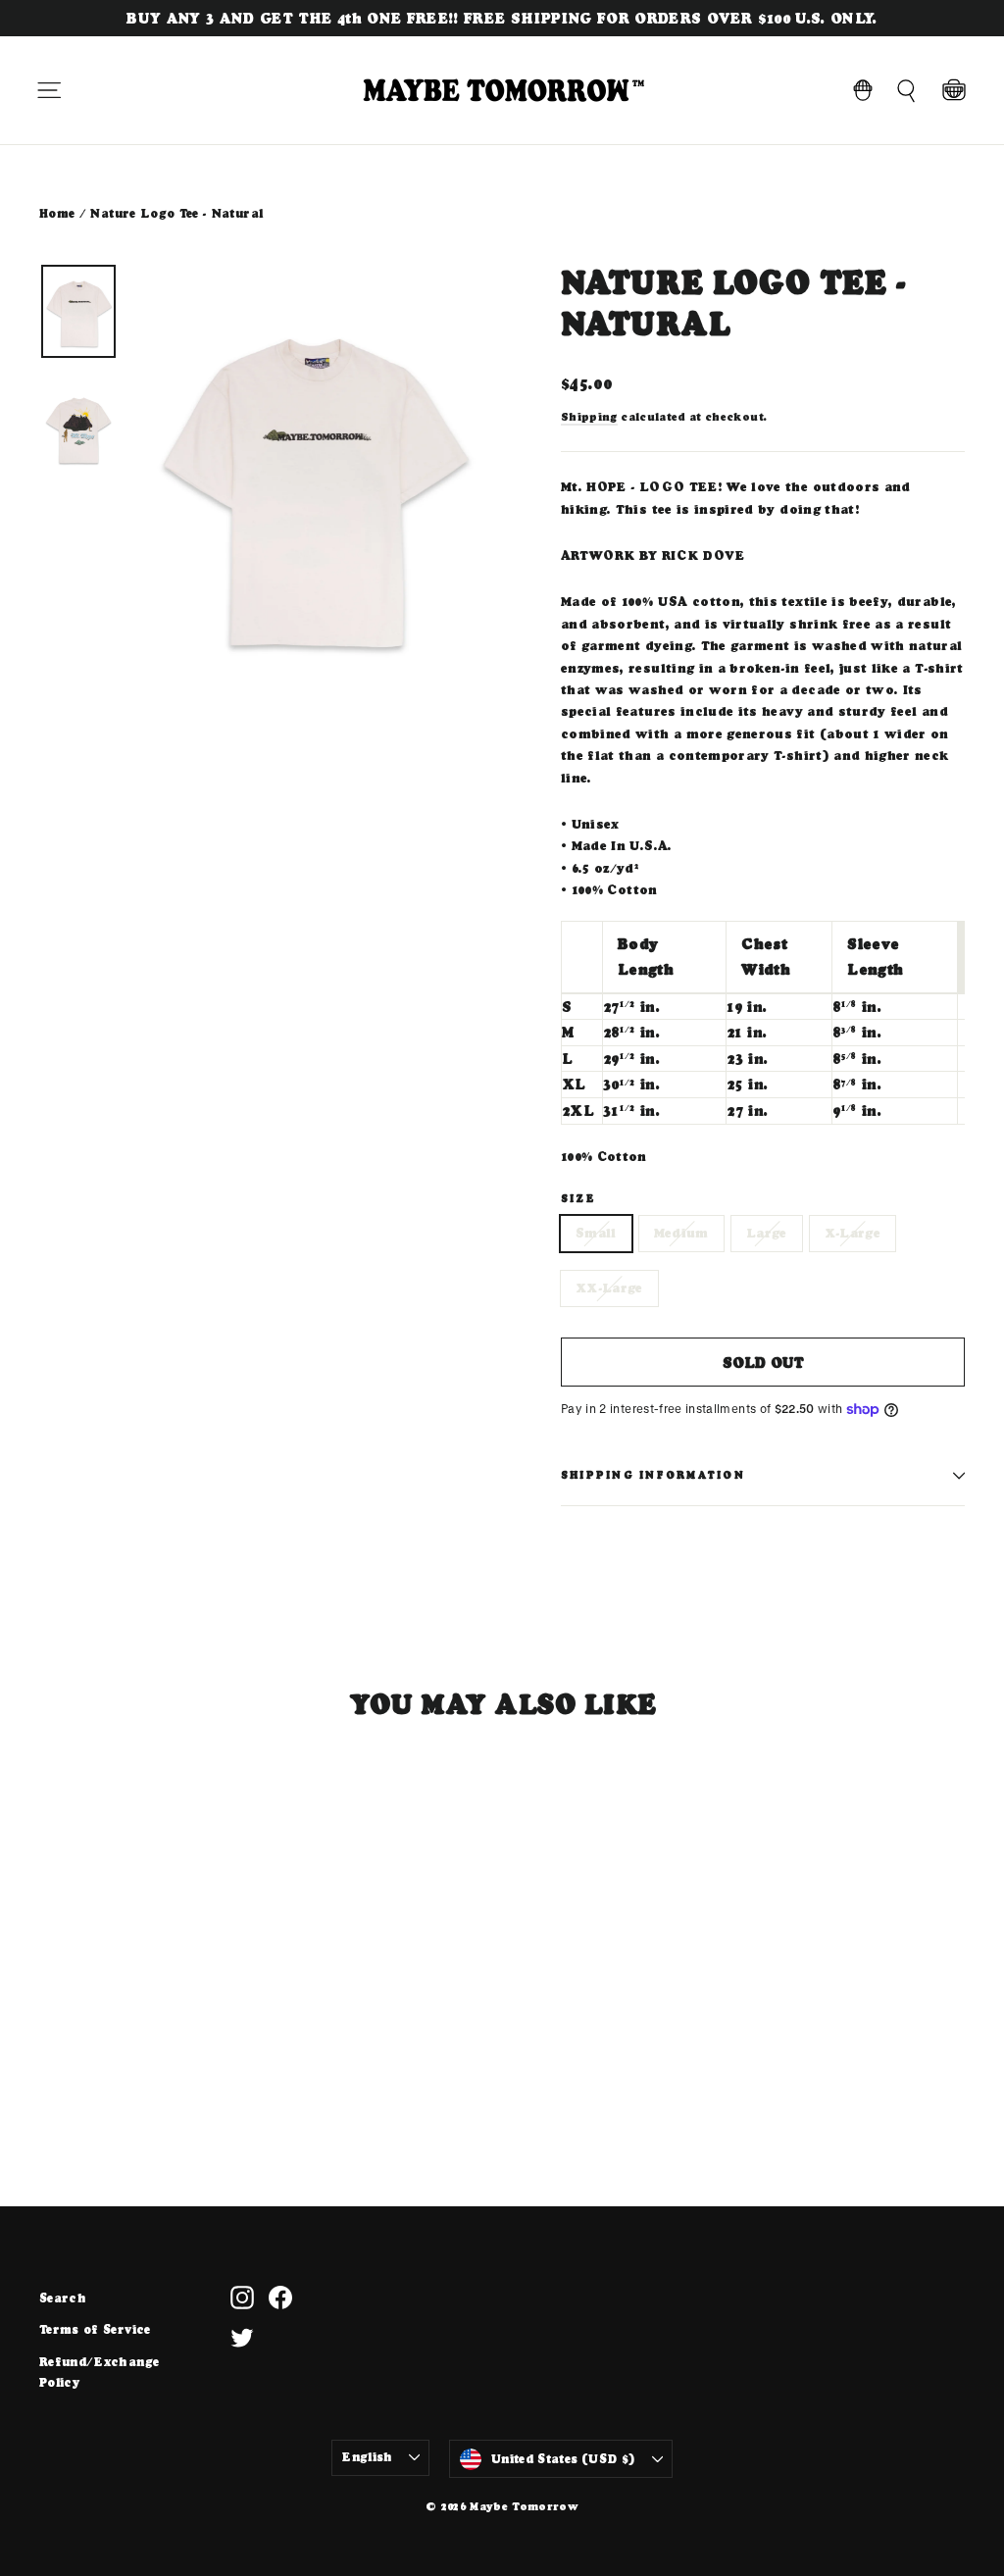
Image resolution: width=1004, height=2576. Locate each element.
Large (767, 1233)
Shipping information (653, 1475)
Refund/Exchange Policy (99, 2372)
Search (63, 2298)
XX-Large (609, 1288)
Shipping (589, 417)
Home (57, 213)
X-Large (853, 1233)
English (367, 2457)
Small (596, 1233)
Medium (681, 1233)
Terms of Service (95, 2329)
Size (578, 1199)
